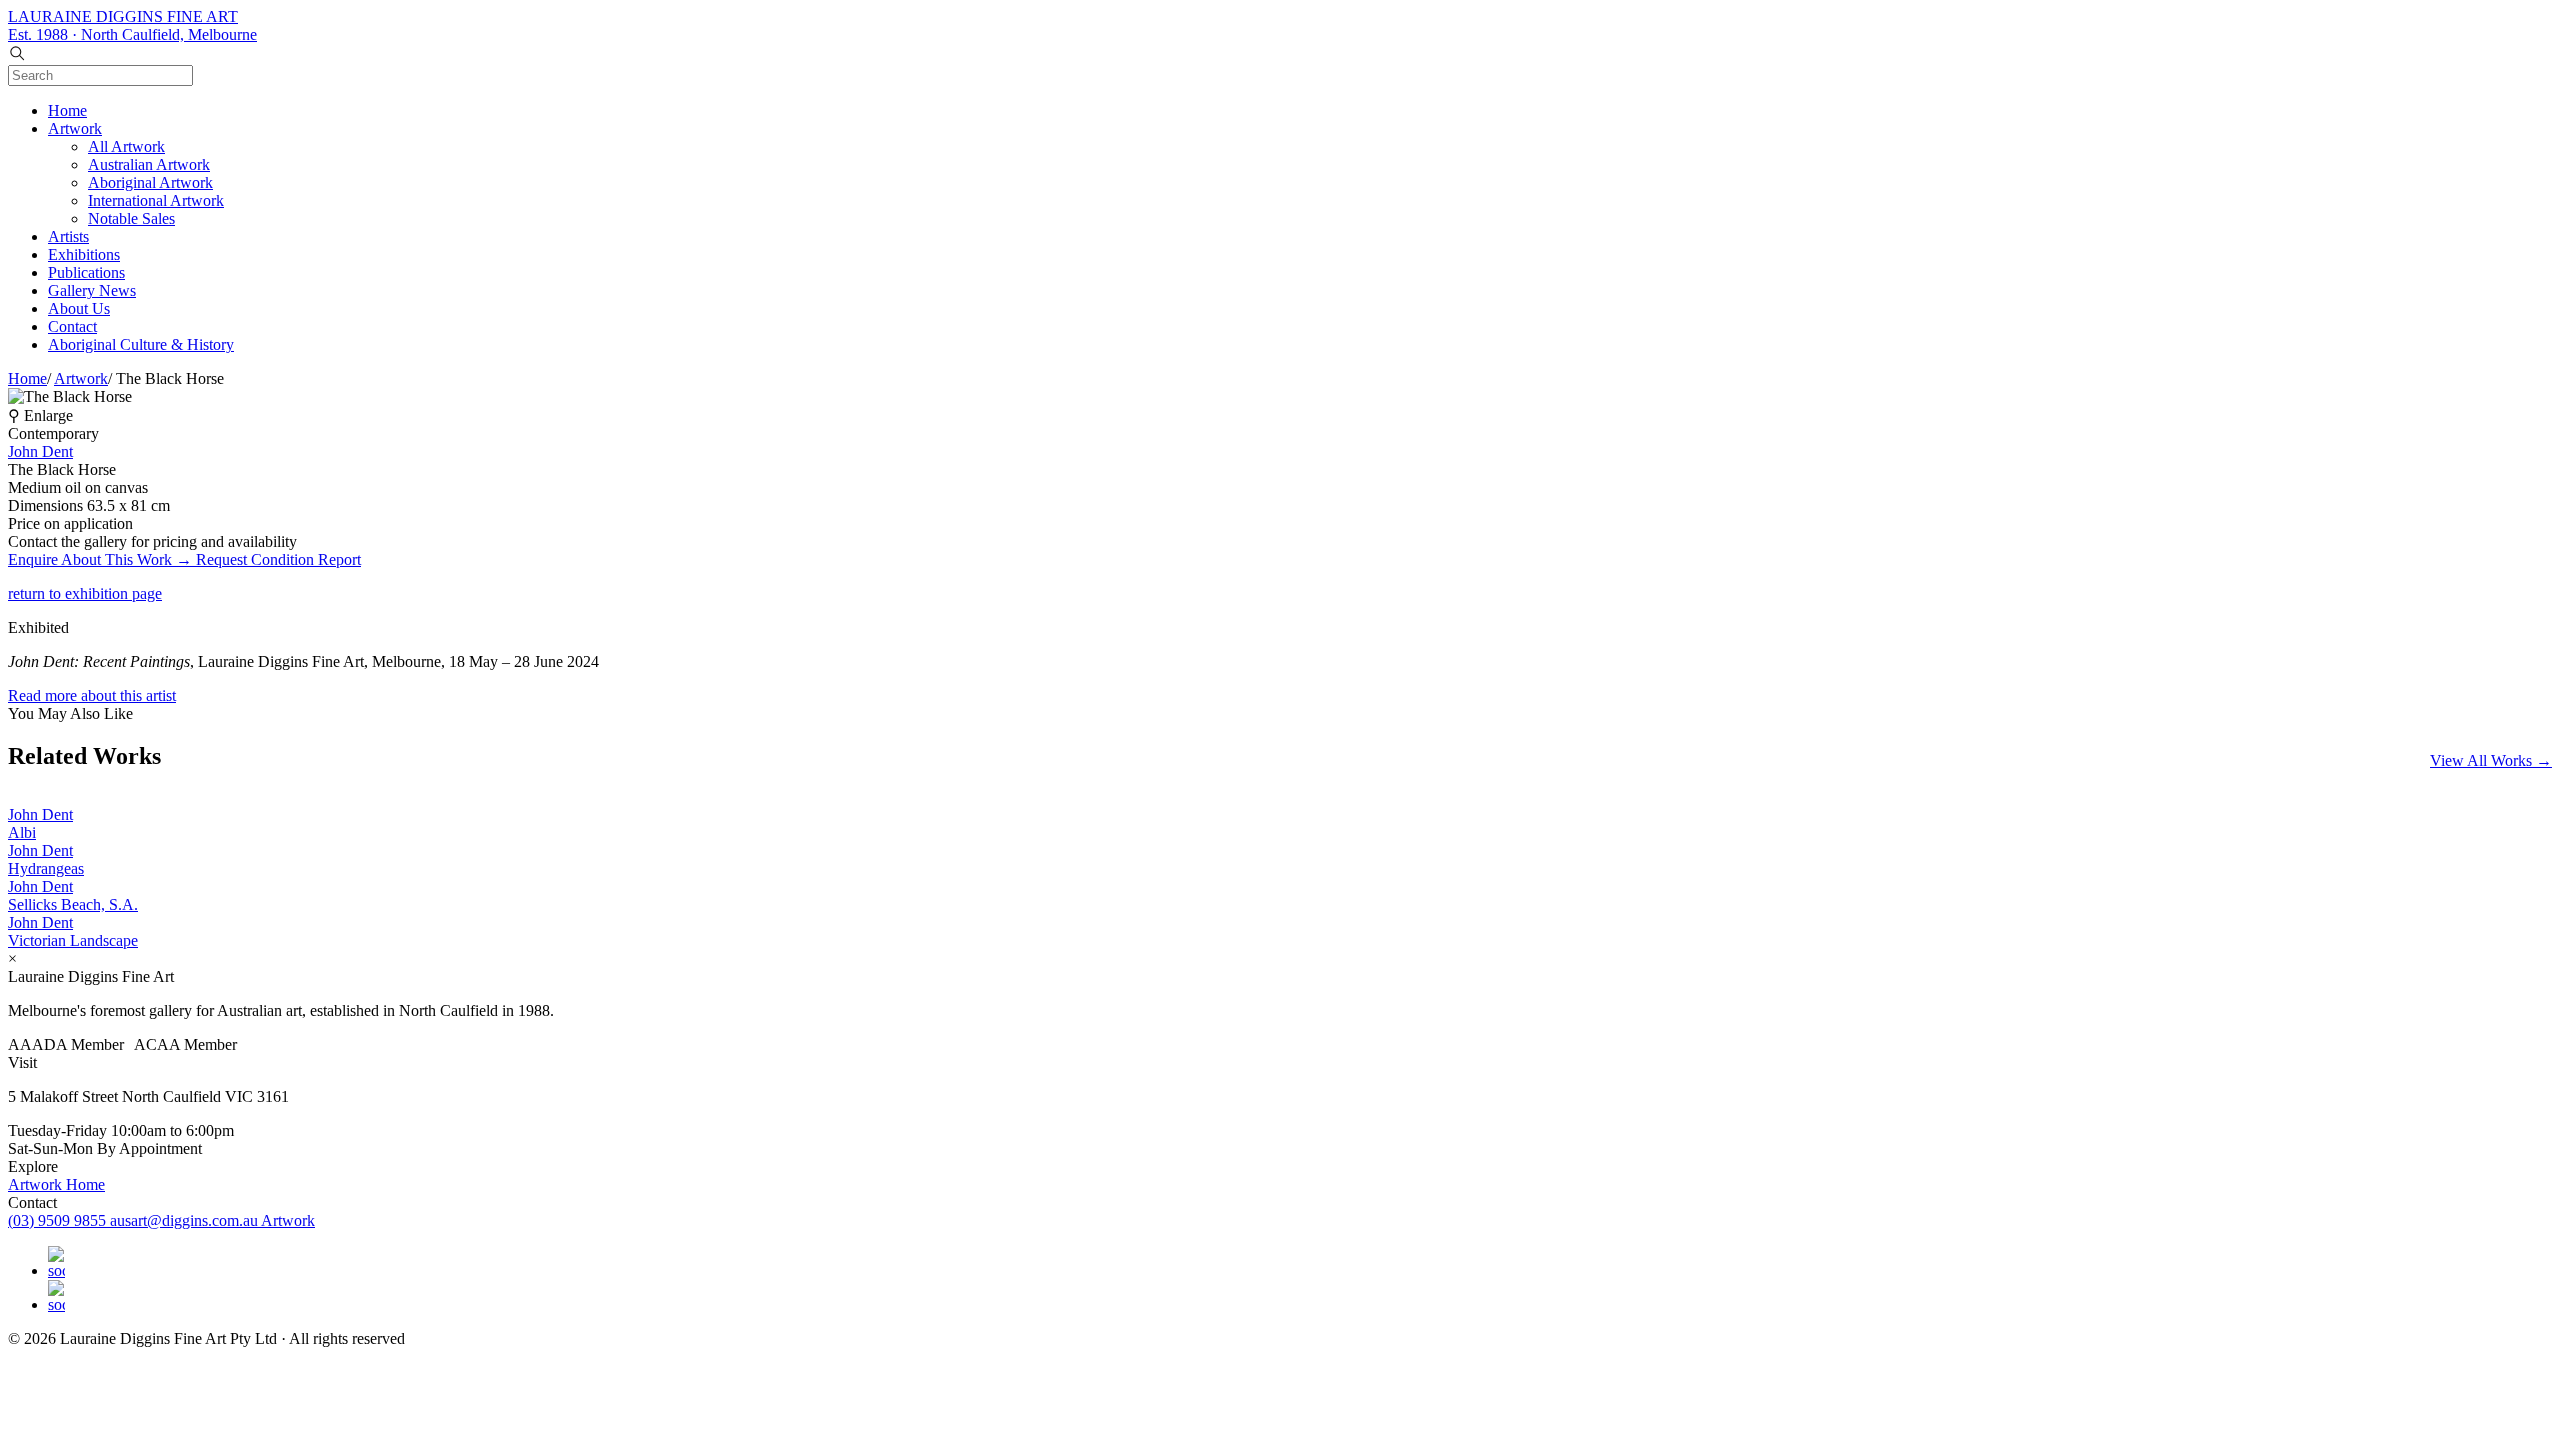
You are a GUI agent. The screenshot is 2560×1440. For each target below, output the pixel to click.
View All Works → (2491, 760)
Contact (72, 326)
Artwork (75, 128)
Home (67, 110)
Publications (86, 272)
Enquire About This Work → (102, 559)
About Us (79, 308)
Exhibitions (84, 254)
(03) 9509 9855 (59, 1220)
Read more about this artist (92, 695)
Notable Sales (131, 218)
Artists (68, 236)
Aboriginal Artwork (150, 182)
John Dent (40, 451)
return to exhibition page (85, 593)
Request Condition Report (278, 559)
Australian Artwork (149, 164)
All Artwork (126, 146)
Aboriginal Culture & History (141, 344)
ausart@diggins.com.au (185, 1220)
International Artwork (156, 200)
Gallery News (92, 290)
